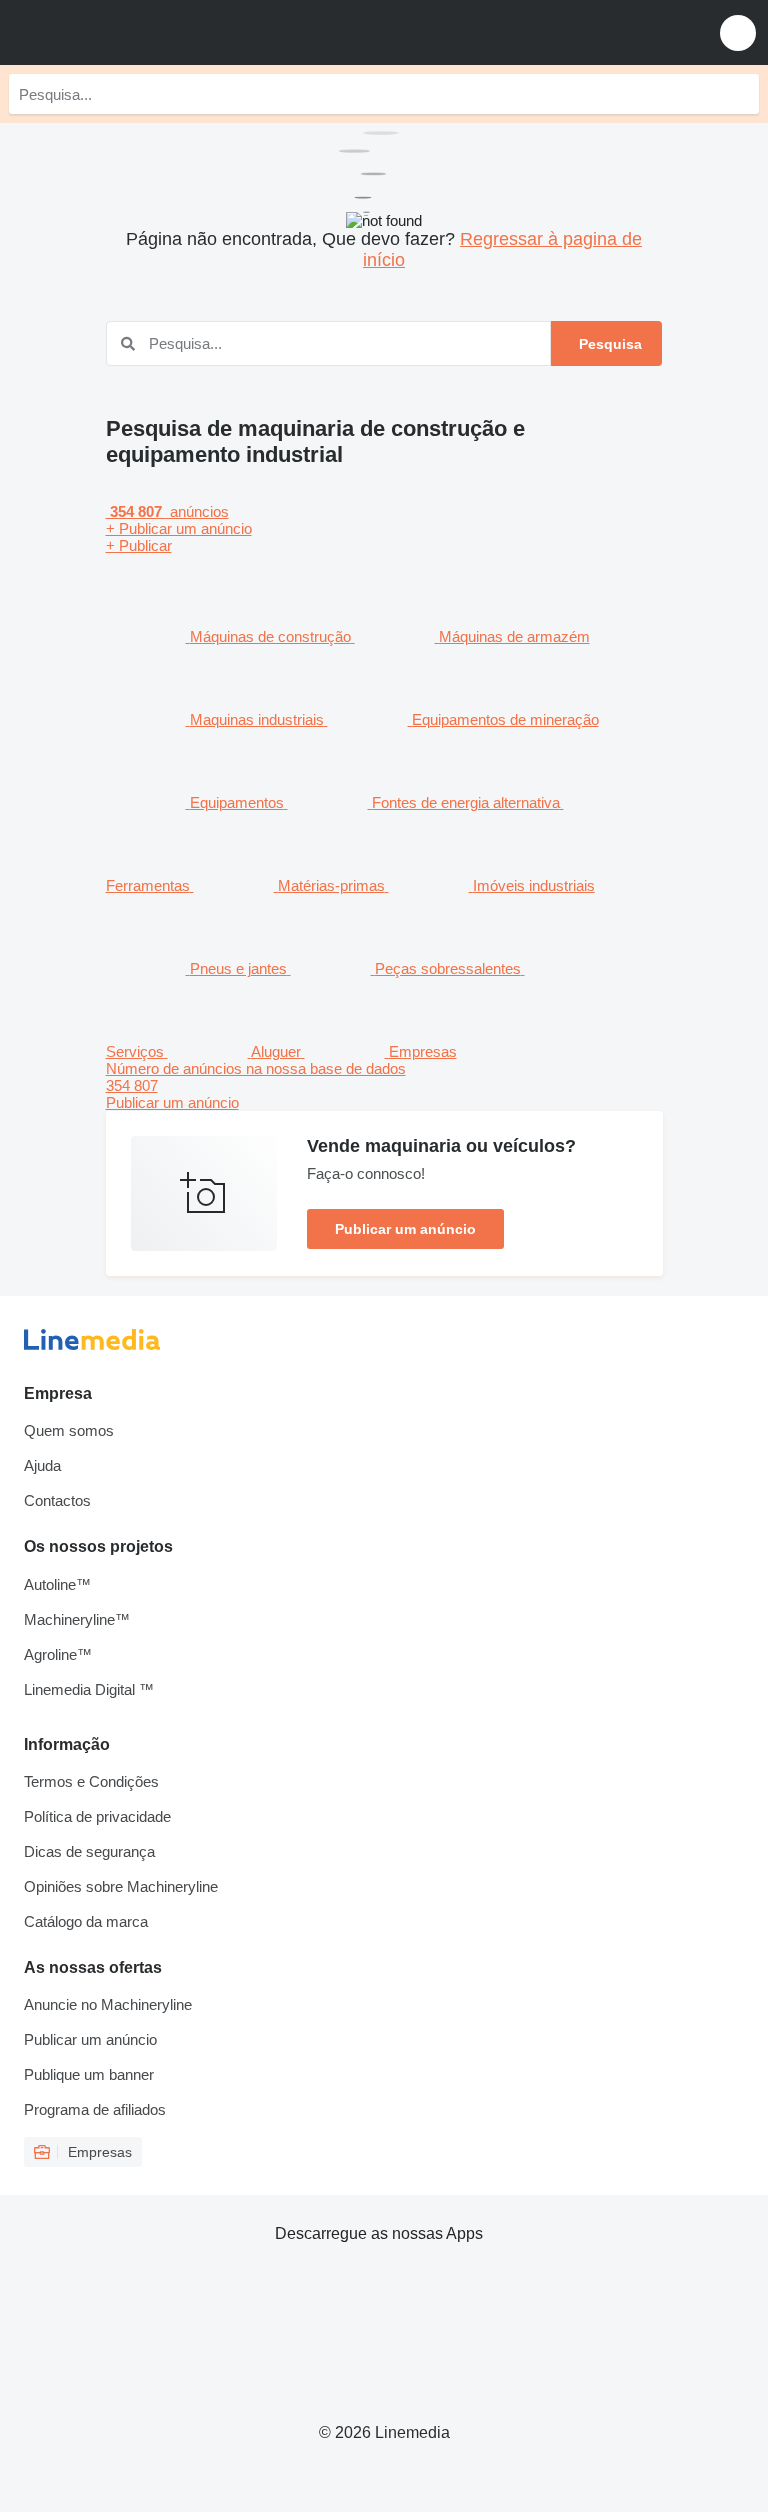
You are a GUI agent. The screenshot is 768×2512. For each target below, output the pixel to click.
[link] (384, 1085)
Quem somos (69, 1430)
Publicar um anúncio (405, 1229)
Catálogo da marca (86, 1921)
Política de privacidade (97, 1816)
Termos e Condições (91, 1781)
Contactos (57, 1500)
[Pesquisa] (739, 94)
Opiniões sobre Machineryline (121, 1886)
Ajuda (42, 1465)
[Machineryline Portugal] (139, 32)
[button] (738, 32)
